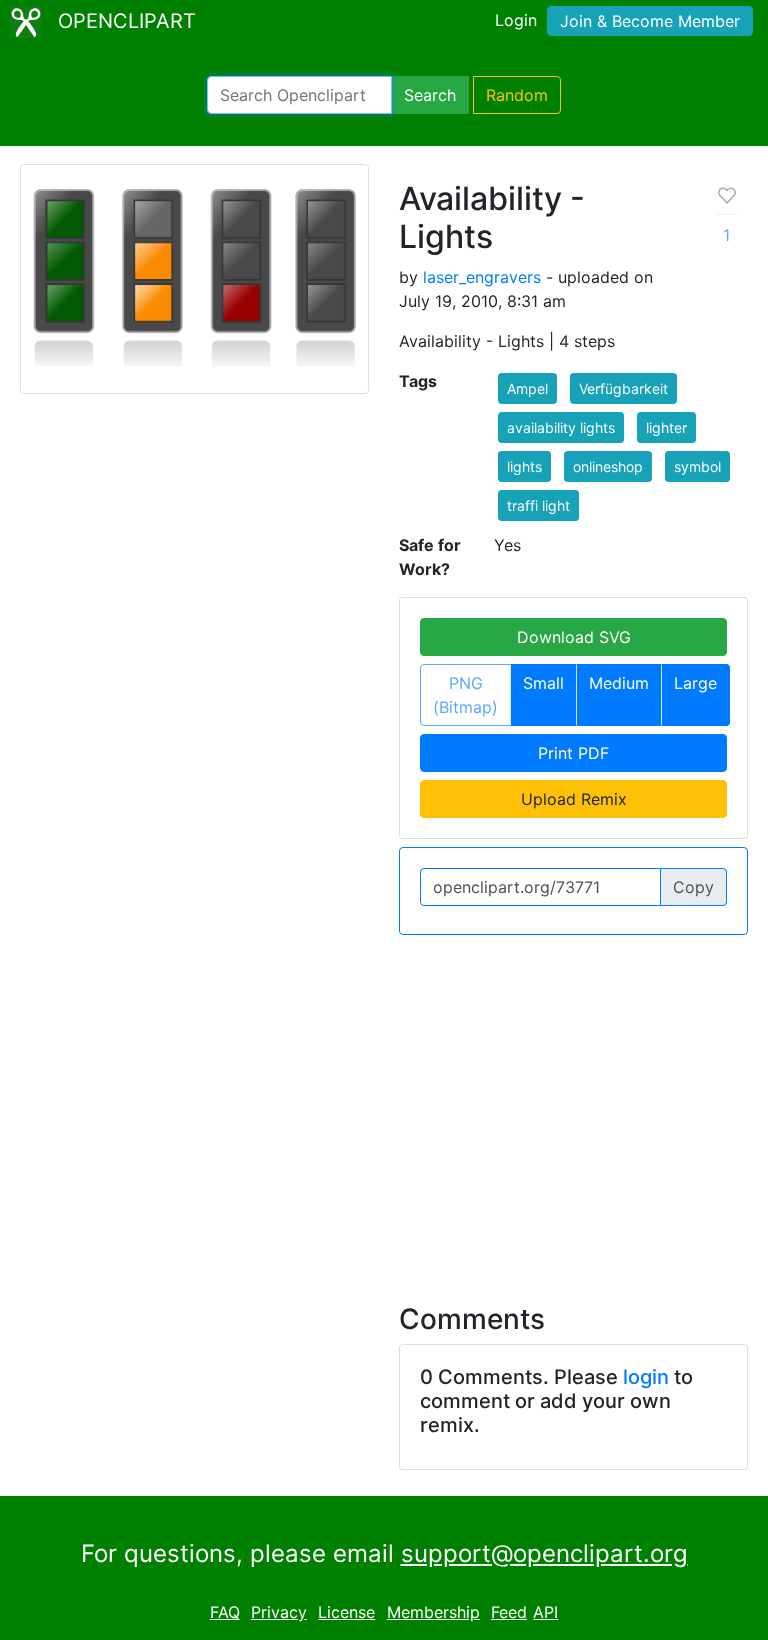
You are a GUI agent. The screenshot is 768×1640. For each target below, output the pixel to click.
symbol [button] (697, 466)
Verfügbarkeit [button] (623, 388)
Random (517, 95)
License (346, 1612)
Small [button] (543, 683)
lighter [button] (666, 427)
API (545, 1612)
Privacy (279, 1612)
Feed (509, 1612)
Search (430, 95)
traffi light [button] (538, 505)
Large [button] (695, 683)
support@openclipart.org (544, 1553)
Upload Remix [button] (574, 799)
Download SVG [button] (574, 637)
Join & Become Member (650, 21)
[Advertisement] (384, 1107)
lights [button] (524, 466)
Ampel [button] (527, 388)
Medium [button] (619, 683)
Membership (433, 1612)
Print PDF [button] (573, 753)
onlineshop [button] (608, 466)
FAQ (225, 1612)
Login (516, 20)
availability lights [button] (561, 427)
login (646, 1377)
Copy (693, 887)
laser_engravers (482, 277)
